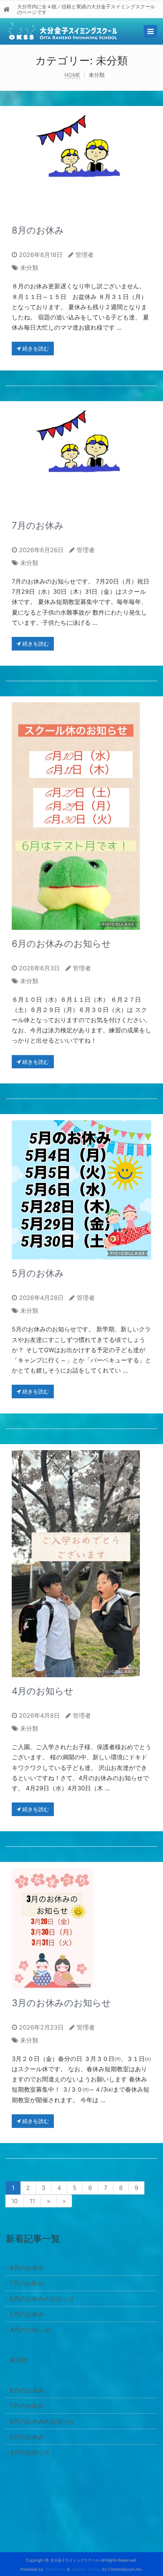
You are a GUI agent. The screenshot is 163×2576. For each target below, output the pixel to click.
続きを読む (35, 348)
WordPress (55, 2569)
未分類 (29, 268)
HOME (72, 75)
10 (15, 2201)
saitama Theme (86, 2569)
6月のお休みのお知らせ (61, 944)
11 (32, 2201)
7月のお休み (38, 525)
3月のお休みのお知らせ (61, 2003)
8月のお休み (38, 230)
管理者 (85, 255)
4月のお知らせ (43, 1691)
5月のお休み (38, 1273)
